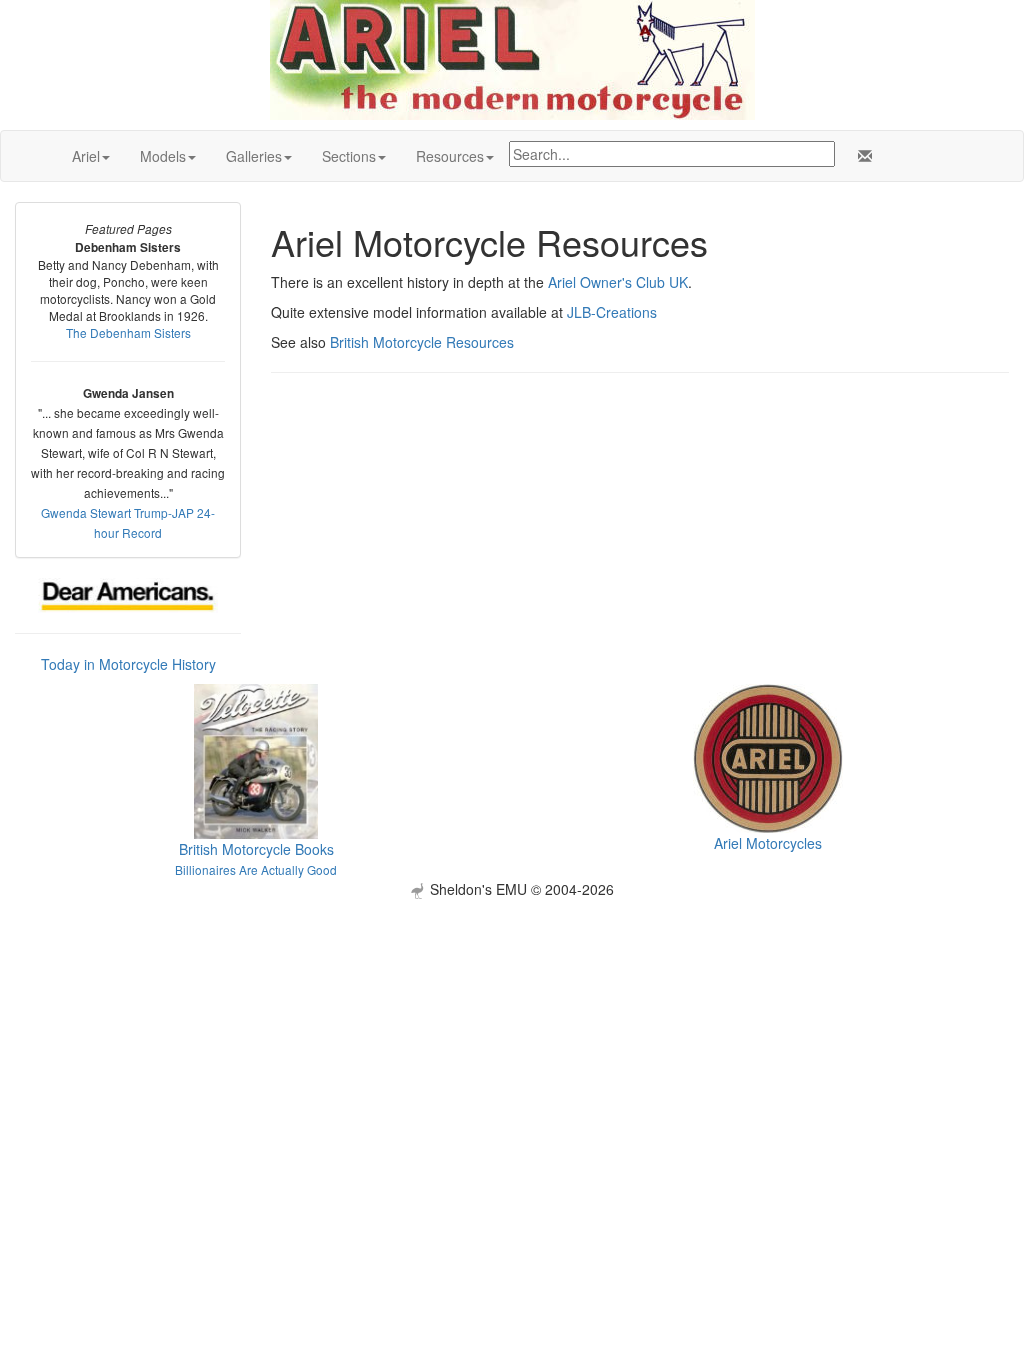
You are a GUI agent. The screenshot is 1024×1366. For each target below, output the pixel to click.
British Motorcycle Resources (422, 342)
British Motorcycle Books (256, 849)
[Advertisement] (512, 1039)
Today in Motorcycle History (128, 664)
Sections (349, 156)
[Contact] (861, 156)
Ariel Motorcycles (768, 843)
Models (163, 156)
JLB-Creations (612, 312)
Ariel (86, 156)
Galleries (254, 156)
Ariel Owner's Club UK (618, 282)
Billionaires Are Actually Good (256, 869)
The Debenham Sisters (128, 332)
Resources (450, 156)
